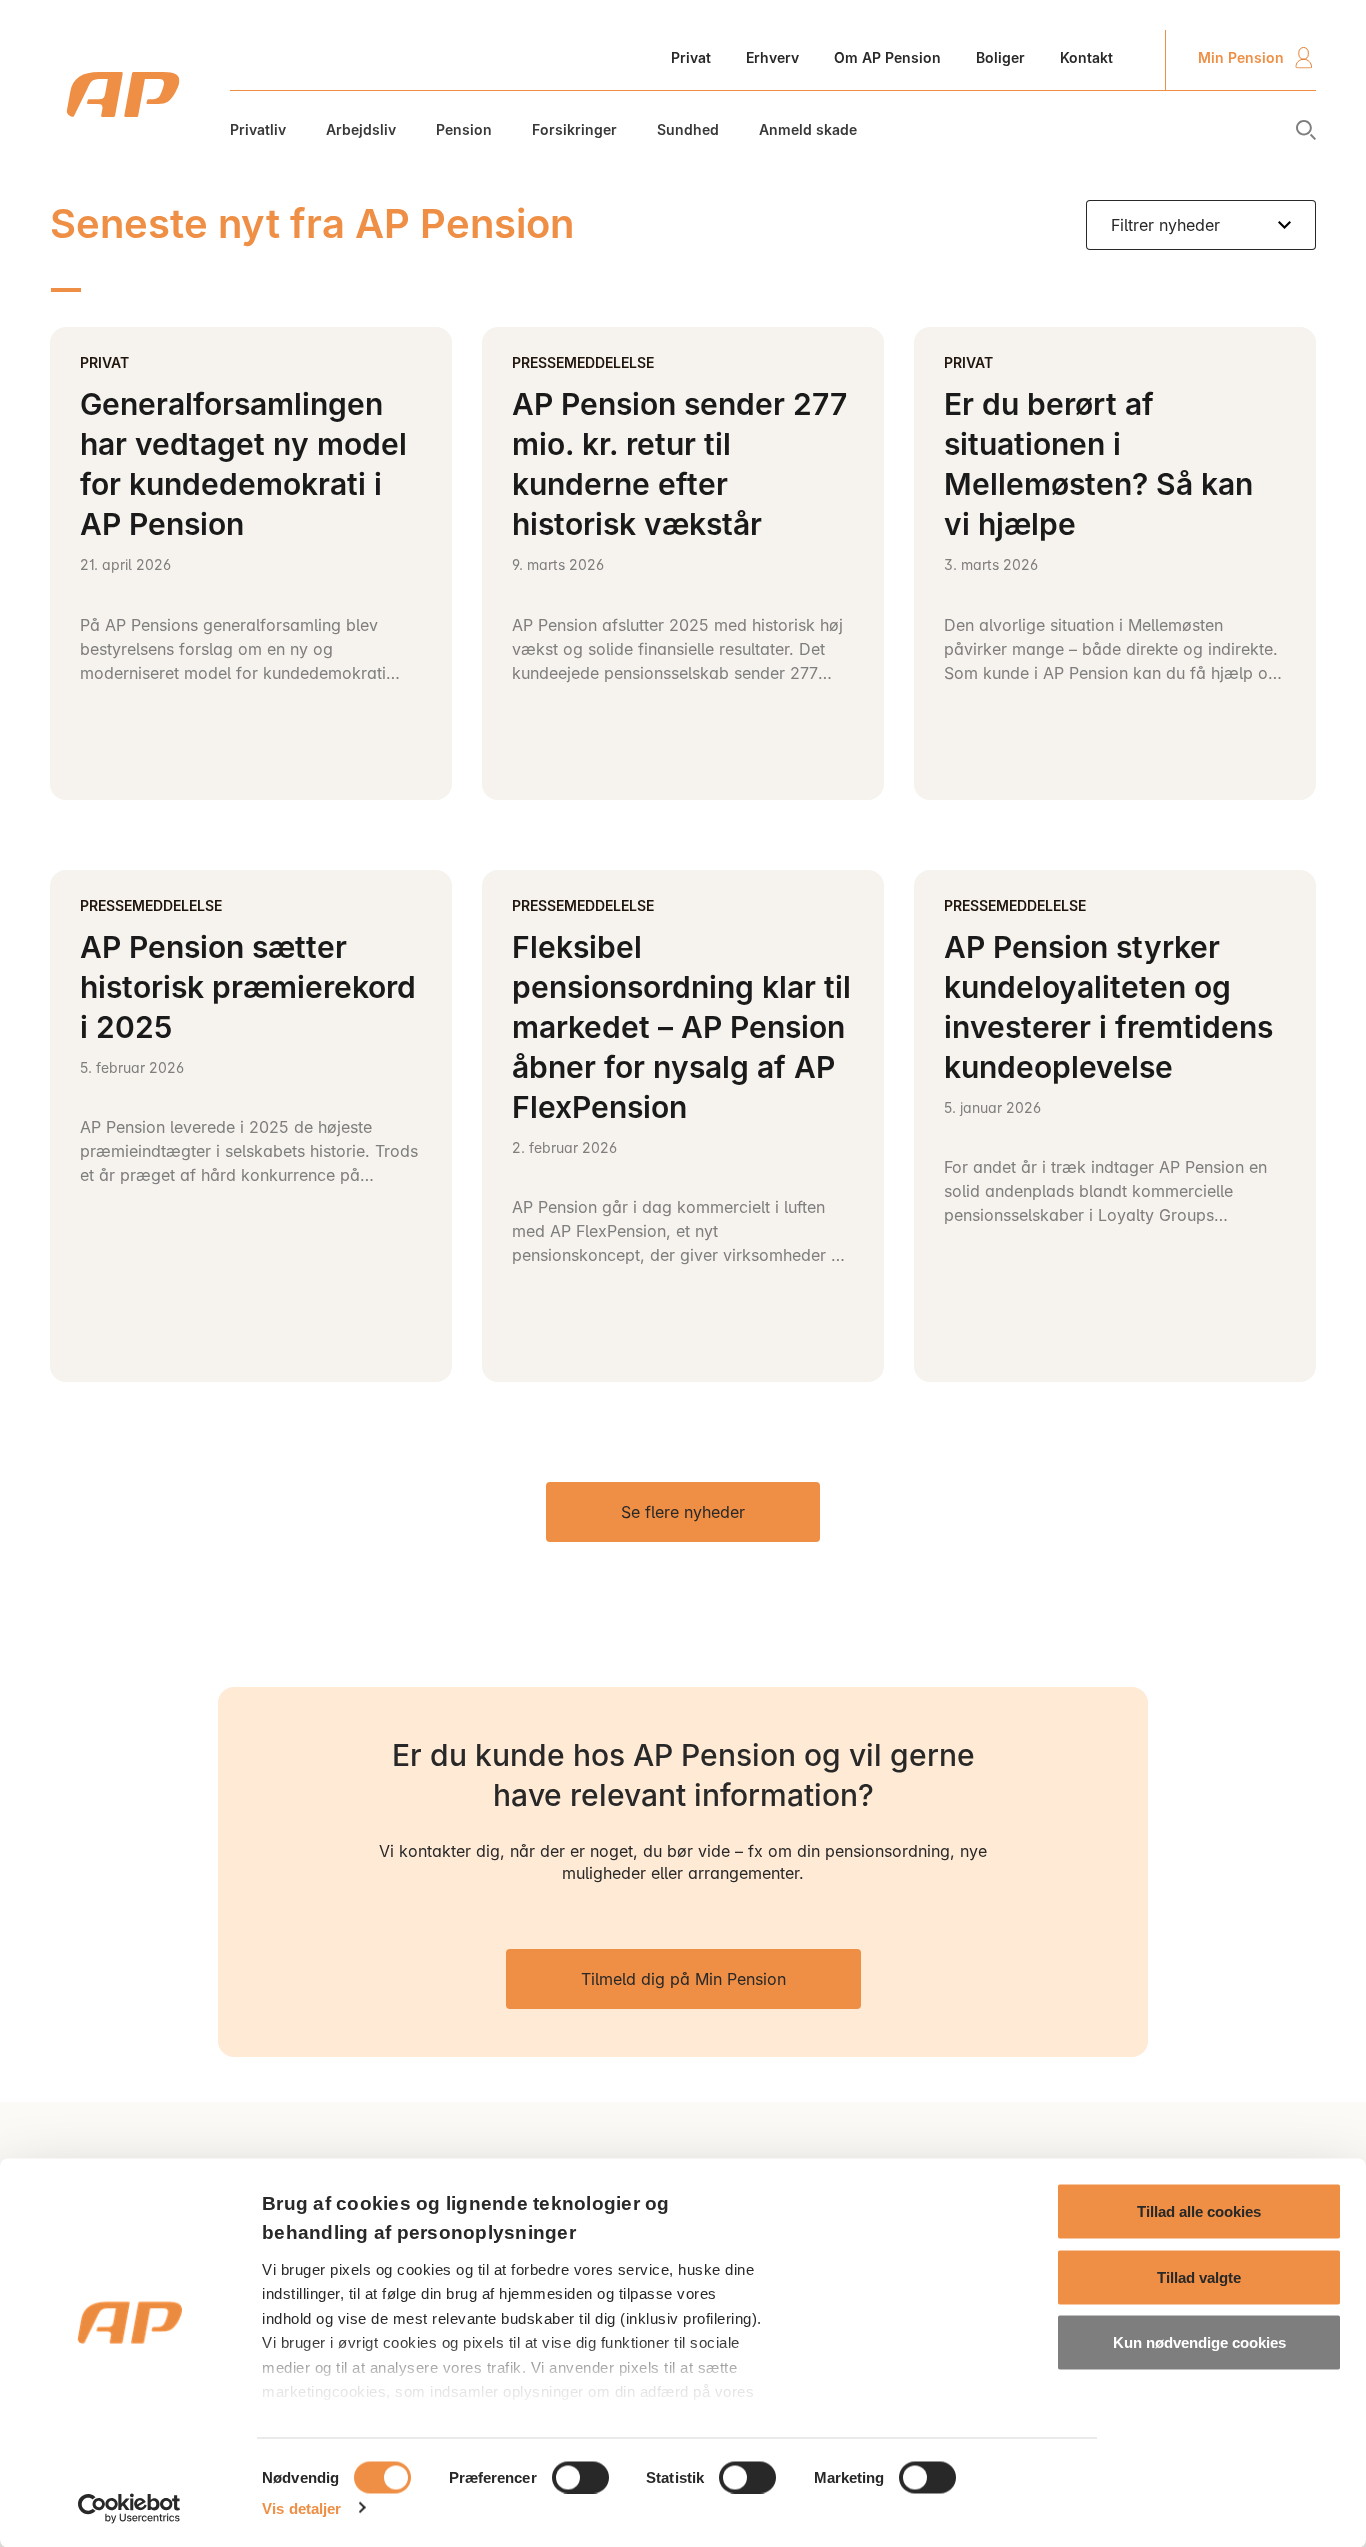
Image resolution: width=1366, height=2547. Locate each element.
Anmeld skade (808, 129)
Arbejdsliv (361, 129)
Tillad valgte (1199, 2276)
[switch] (580, 2477)
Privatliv (258, 129)
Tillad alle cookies (1199, 2211)
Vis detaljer (301, 2507)
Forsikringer (574, 129)
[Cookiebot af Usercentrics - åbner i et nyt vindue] (129, 2508)
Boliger (1000, 57)
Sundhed (688, 129)
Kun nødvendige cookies (1199, 2342)
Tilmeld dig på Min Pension (683, 1979)
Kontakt (1086, 57)
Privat (691, 57)
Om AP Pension (887, 57)
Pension (464, 129)
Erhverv (772, 57)
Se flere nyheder (683, 1512)
